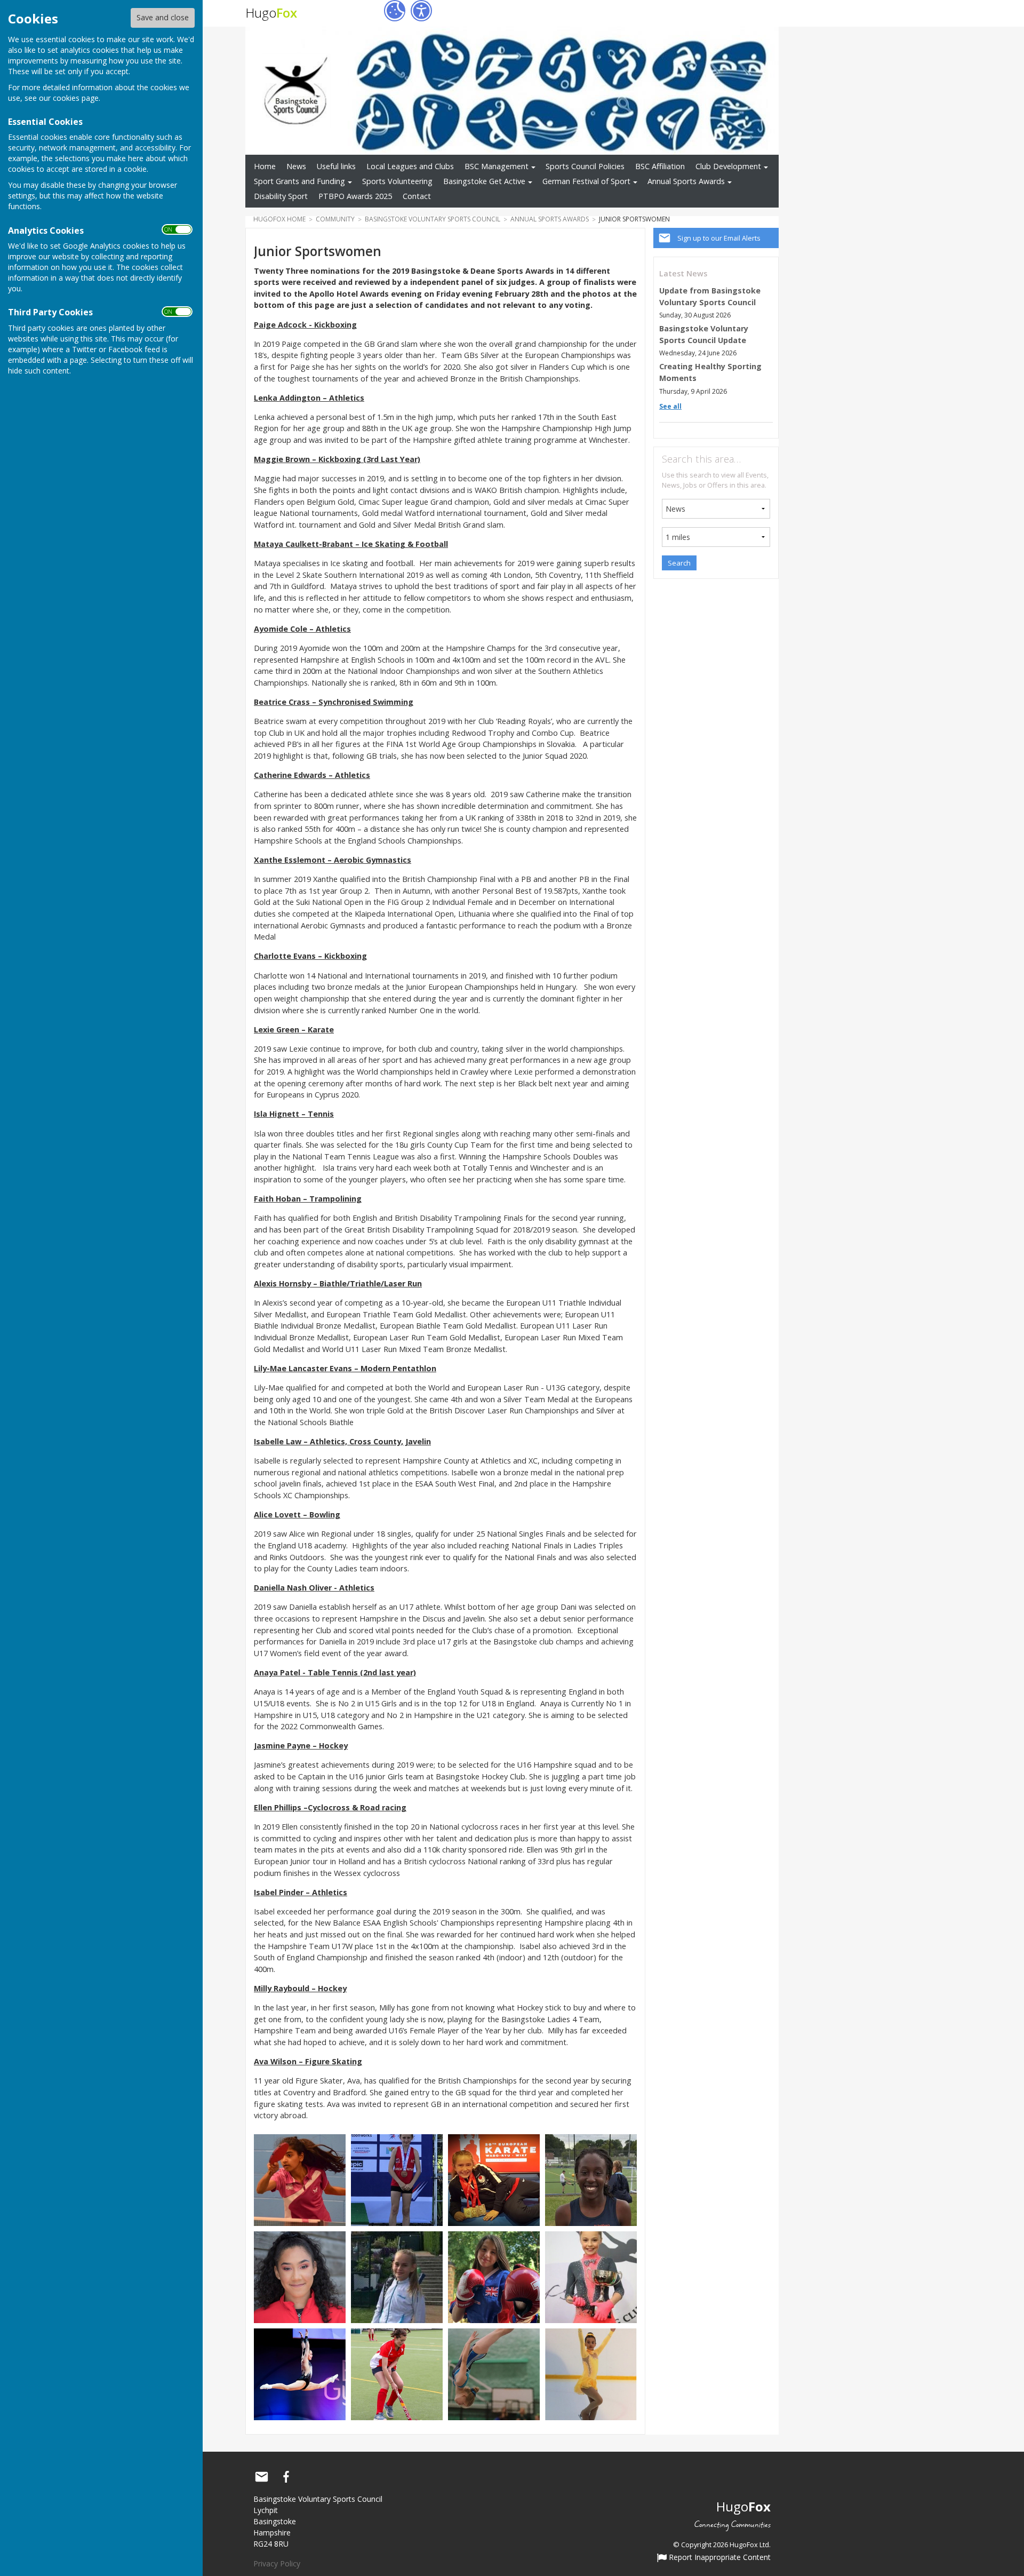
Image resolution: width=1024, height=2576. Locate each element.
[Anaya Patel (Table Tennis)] (300, 2179)
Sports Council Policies (585, 166)
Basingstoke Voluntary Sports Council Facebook (286, 2477)
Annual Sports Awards (686, 181)
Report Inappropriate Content (719, 2558)
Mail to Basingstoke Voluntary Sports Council (261, 2477)
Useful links (336, 166)
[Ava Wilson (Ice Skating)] (591, 2276)
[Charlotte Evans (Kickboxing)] (494, 2276)
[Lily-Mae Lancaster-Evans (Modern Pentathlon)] (397, 2179)
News (296, 166)
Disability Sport (281, 196)
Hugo (271, 13)
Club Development (728, 166)
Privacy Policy (277, 2563)
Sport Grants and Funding (299, 181)
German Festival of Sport (586, 181)
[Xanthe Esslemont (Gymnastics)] (300, 2374)
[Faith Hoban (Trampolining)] (494, 2374)
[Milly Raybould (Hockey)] (397, 2374)
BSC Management (497, 166)
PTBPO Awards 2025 (355, 196)
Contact (417, 196)
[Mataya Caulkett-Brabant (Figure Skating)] (591, 2374)
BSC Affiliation (660, 166)
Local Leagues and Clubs (410, 166)
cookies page (76, 98)
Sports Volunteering (397, 181)
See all (670, 406)
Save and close (163, 17)
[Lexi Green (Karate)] (494, 2179)
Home (265, 166)
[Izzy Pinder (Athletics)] (300, 2276)
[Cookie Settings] (395, 11)
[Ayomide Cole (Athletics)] (591, 2179)
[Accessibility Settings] (421, 11)
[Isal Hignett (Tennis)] (397, 2276)
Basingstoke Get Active (484, 181)
